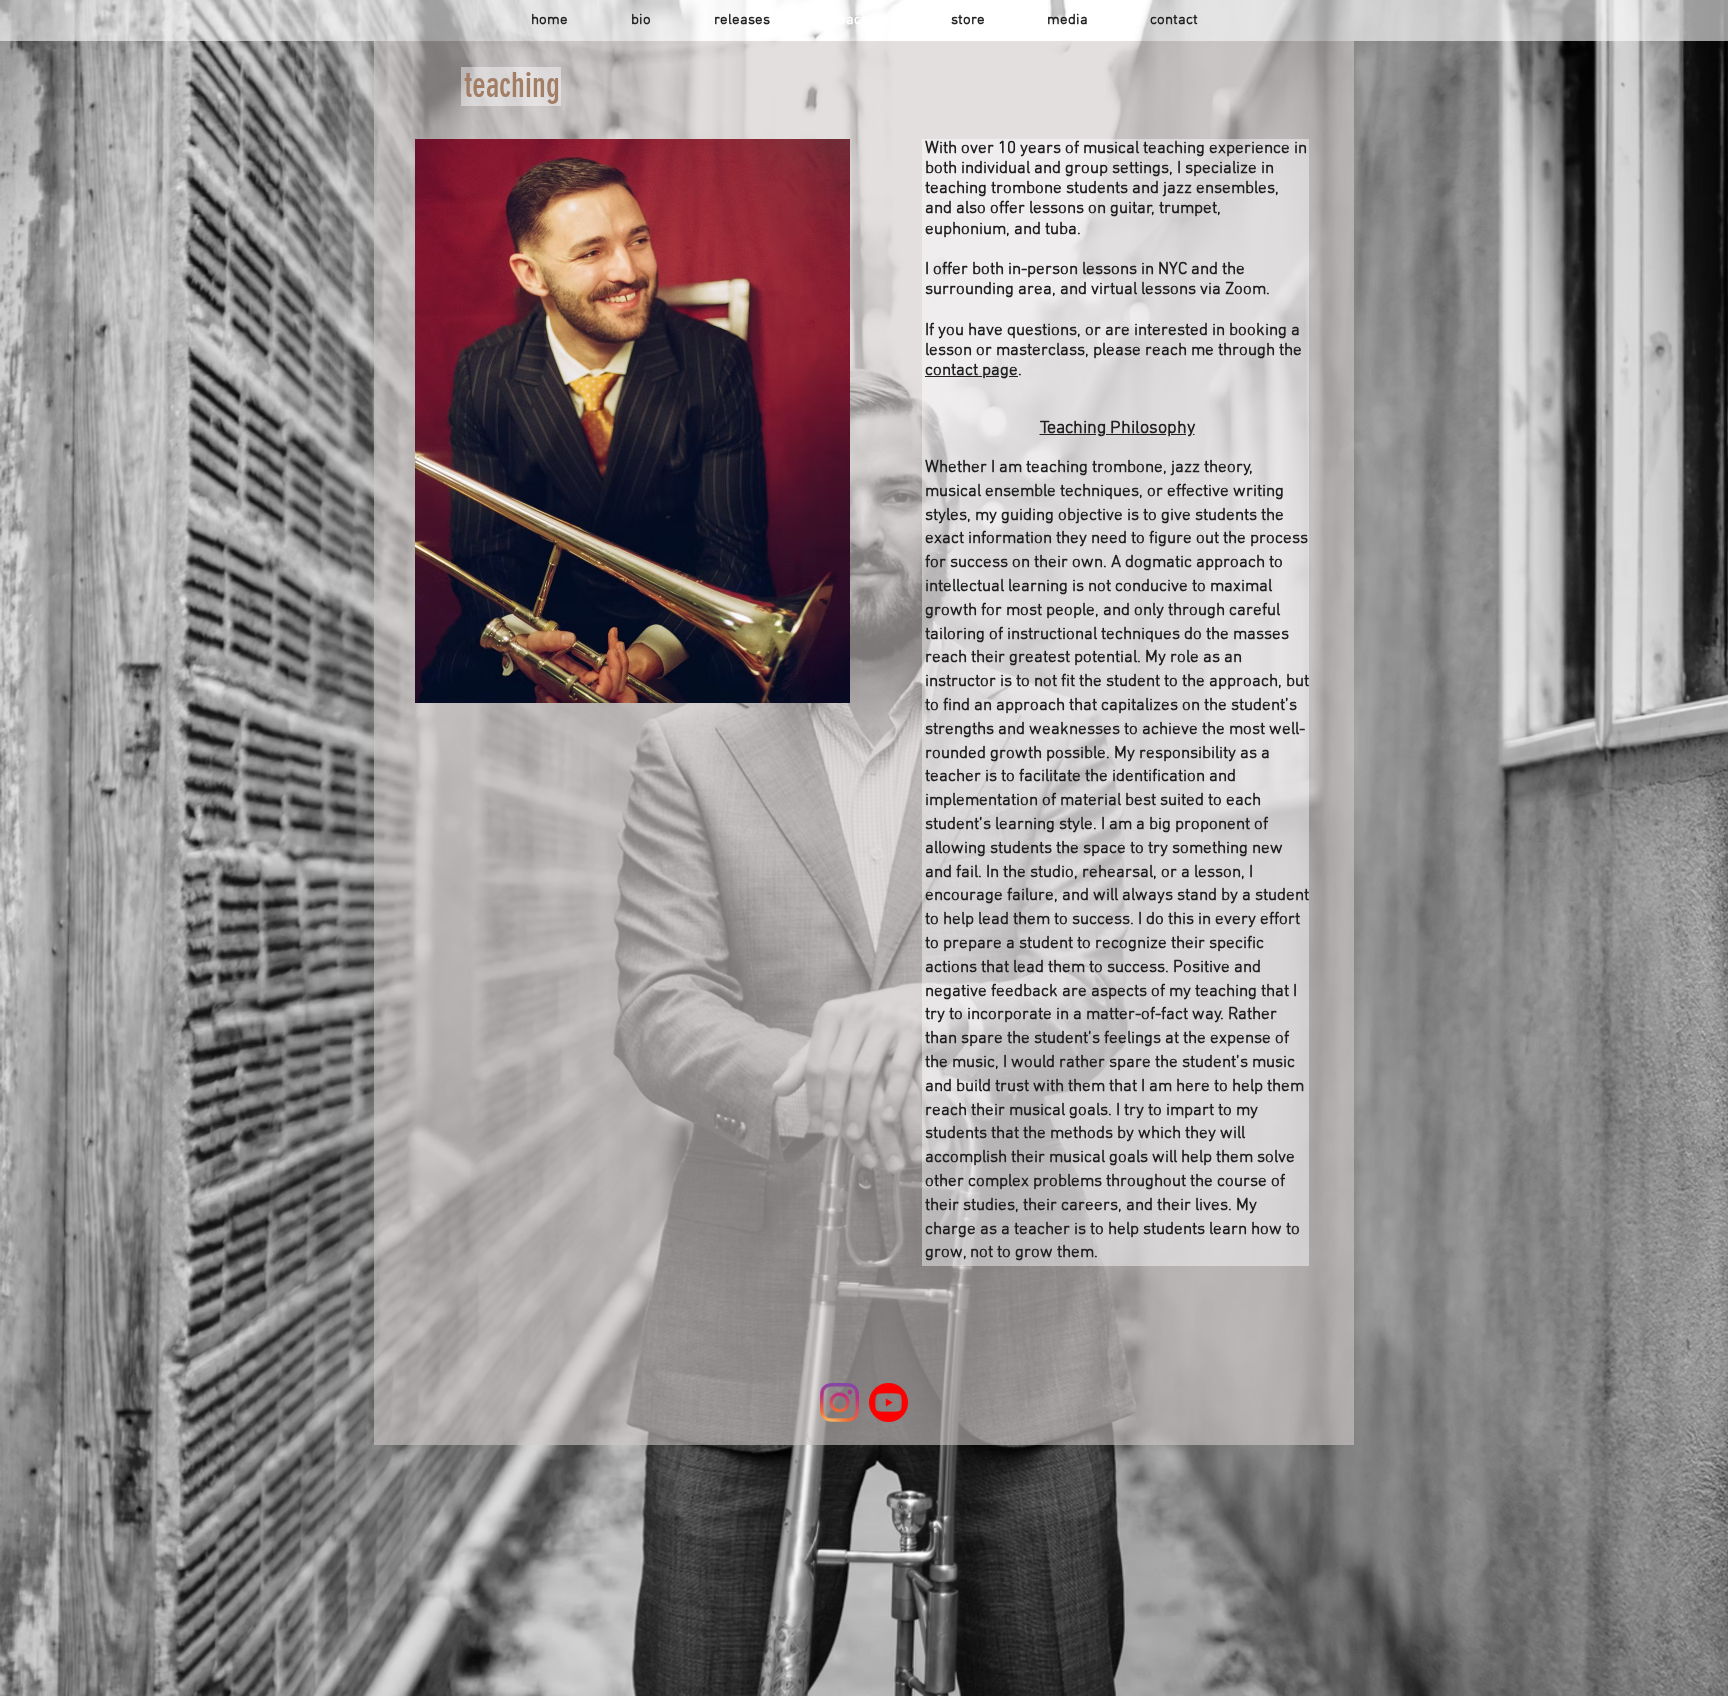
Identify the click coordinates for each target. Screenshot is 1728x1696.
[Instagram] (839, 1402)
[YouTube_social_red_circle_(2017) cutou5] (888, 1402)
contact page (971, 371)
